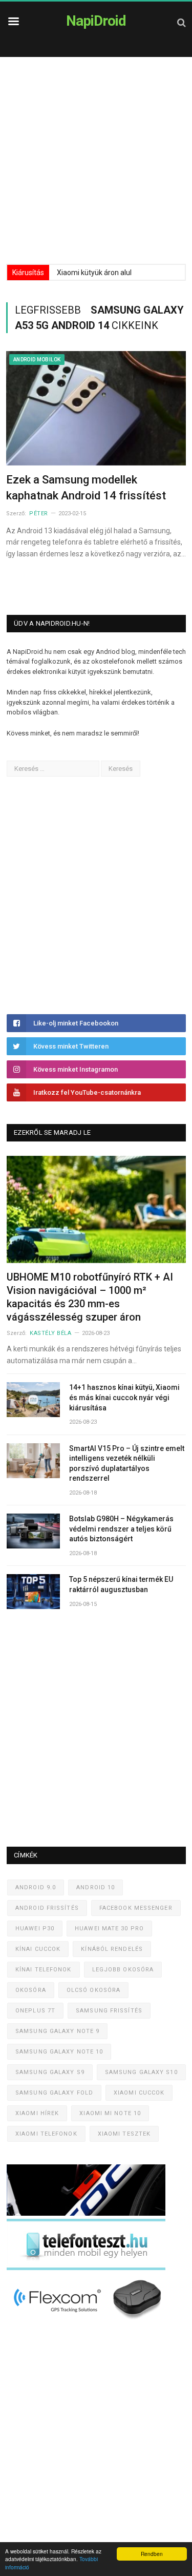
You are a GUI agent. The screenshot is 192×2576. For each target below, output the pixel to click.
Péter (39, 514)
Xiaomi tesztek (124, 2134)
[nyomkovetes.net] (89, 2322)
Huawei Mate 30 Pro (109, 1929)
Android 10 (95, 1887)
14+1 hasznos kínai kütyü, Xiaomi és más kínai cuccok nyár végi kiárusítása (124, 1397)
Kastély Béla (51, 1333)
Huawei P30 (35, 1929)
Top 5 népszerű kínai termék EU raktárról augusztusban (121, 1584)
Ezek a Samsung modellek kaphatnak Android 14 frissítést (86, 488)
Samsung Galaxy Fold (54, 2093)
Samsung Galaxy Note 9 (57, 2031)
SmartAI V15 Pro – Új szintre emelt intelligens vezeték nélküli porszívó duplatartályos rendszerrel (127, 1464)
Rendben (152, 2554)
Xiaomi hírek (37, 2113)
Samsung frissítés (109, 2011)
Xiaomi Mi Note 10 (110, 2113)
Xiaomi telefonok (46, 2134)
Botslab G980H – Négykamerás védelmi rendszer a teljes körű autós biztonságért (121, 1529)
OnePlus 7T (35, 2011)
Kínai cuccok (38, 1949)
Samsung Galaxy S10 (141, 2072)
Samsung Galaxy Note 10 (59, 2052)
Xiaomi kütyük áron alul (94, 273)
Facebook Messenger (136, 1908)
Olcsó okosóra (93, 1990)
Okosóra (31, 1990)
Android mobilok (37, 360)
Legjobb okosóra (123, 1970)
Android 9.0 (36, 1887)
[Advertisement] (96, 158)
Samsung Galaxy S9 (50, 2072)
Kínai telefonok (44, 1970)
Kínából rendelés (112, 1949)
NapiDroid (96, 21)
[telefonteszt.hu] (86, 2268)
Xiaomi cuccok (139, 2093)
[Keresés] (182, 22)
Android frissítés (47, 1908)
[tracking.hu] (86, 2213)
